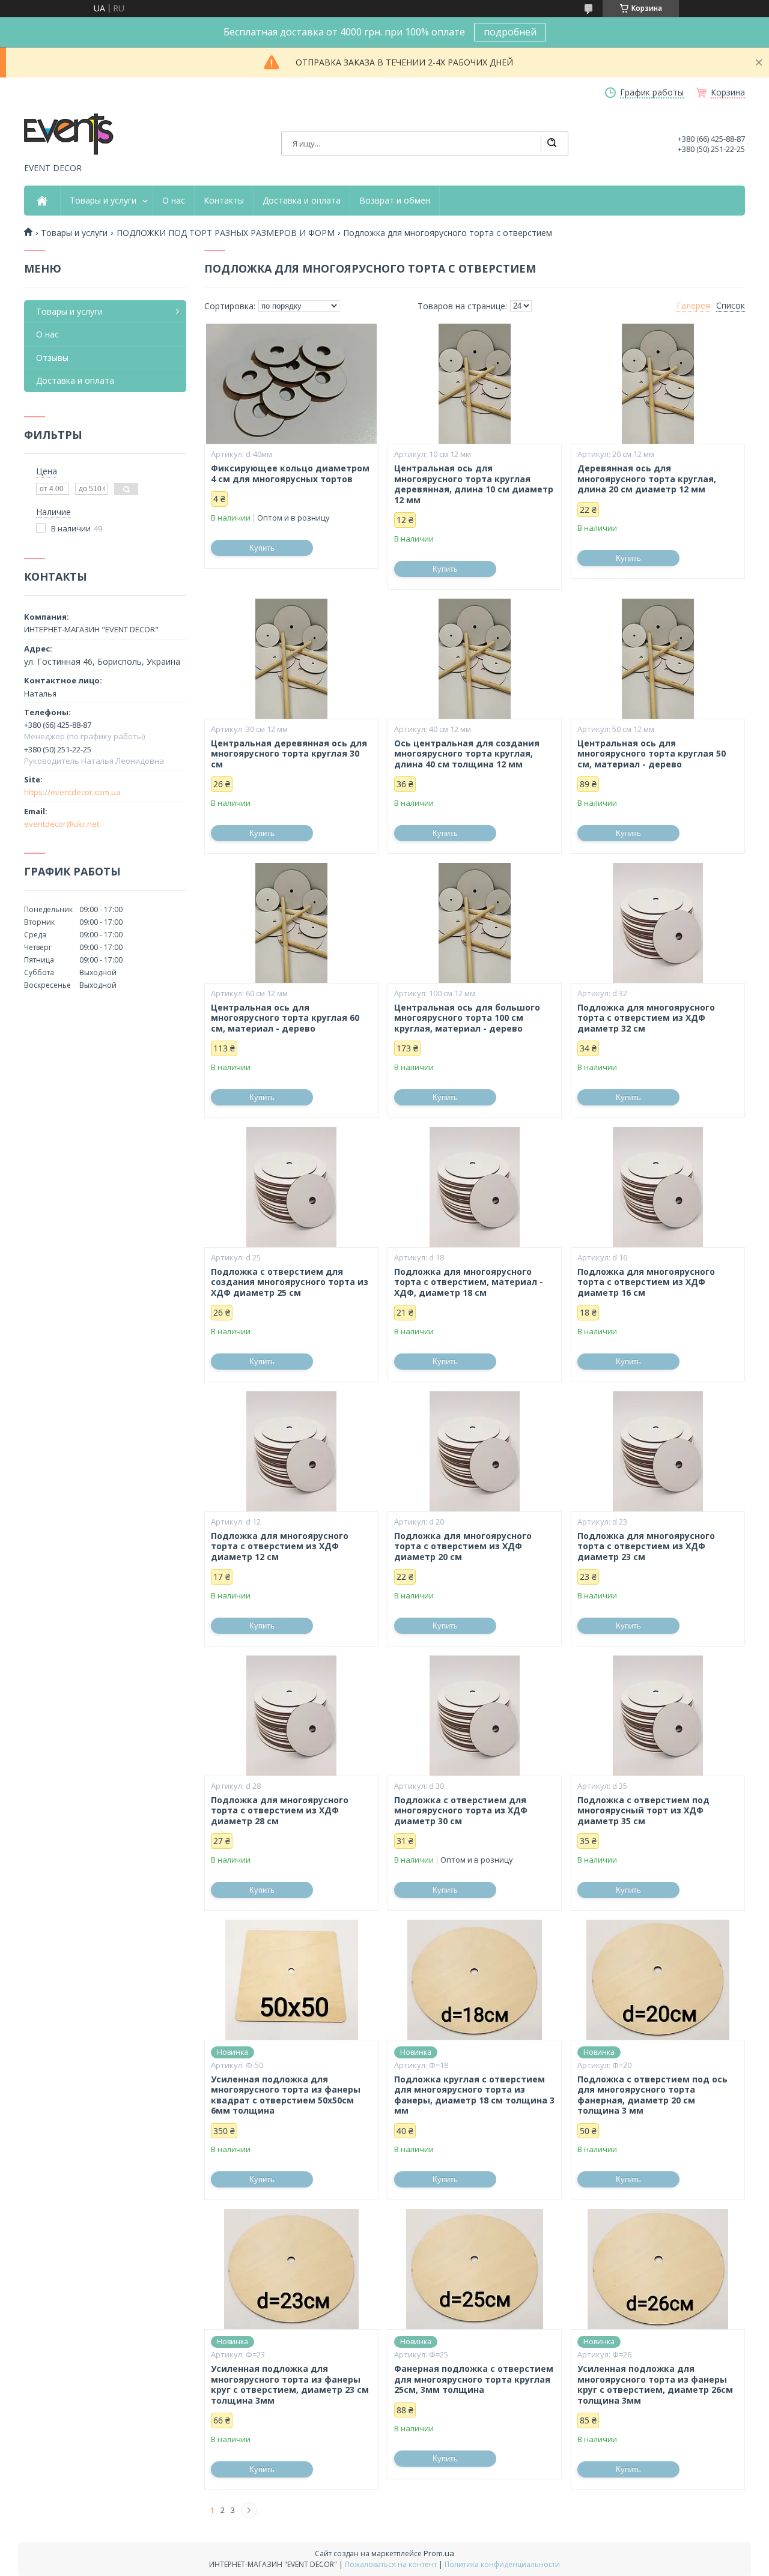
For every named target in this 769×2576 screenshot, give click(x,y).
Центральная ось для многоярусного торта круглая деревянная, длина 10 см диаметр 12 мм (474, 484)
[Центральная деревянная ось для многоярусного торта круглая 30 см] (291, 659)
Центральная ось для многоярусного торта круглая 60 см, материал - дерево (285, 1018)
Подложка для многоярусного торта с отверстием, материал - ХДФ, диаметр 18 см (469, 1282)
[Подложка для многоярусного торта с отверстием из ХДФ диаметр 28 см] (291, 1716)
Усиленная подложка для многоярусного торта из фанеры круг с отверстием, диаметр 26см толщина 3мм (655, 2384)
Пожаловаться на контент (391, 2564)
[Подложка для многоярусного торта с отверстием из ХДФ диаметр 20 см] (475, 1451)
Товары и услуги (103, 201)
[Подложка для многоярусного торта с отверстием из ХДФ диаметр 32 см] (658, 923)
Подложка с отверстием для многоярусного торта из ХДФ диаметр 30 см (461, 1811)
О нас (174, 201)
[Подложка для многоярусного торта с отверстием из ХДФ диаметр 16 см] (658, 1187)
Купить (262, 548)
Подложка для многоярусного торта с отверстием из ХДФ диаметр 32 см (646, 1018)
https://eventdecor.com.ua (72, 792)
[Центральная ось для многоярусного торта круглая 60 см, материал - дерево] (291, 923)
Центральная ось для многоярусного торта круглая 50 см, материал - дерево (652, 754)
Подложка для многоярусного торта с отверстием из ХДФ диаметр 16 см (646, 1282)
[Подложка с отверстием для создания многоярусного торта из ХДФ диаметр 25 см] (291, 1187)
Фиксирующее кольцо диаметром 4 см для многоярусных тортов (290, 473)
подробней (510, 32)
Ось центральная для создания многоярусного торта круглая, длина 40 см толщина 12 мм (467, 754)
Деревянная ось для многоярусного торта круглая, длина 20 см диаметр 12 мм (647, 479)
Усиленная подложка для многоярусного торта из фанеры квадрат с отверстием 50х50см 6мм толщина (286, 2095)
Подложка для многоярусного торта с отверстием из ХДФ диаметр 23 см (646, 1547)
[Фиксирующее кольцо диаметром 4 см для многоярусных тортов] (291, 384)
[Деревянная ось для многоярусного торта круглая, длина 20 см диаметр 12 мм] (658, 384)
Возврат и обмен (395, 201)
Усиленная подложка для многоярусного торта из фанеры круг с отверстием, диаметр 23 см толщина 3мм (290, 2384)
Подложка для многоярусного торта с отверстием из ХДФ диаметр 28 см (280, 1811)
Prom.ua (439, 2553)
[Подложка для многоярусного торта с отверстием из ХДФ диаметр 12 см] (291, 1451)
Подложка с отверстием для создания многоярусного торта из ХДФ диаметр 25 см (290, 1282)
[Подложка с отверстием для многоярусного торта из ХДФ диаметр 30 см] (475, 1716)
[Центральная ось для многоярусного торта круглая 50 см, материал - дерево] (658, 659)
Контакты (224, 201)
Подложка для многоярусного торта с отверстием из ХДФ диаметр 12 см (280, 1547)
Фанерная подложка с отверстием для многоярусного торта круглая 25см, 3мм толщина (474, 2379)
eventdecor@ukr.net (62, 824)
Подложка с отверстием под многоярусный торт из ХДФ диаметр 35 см (643, 1811)
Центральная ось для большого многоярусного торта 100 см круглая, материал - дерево (467, 1018)
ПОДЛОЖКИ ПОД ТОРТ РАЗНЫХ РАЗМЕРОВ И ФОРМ (226, 233)
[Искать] (552, 144)
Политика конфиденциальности (502, 2564)
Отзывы (52, 358)
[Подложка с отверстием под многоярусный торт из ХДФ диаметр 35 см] (658, 1716)
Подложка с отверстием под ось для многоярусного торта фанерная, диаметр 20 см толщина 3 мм (652, 2095)
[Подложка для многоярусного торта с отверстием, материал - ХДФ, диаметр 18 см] (475, 1187)
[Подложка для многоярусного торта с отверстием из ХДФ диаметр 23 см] (658, 1451)
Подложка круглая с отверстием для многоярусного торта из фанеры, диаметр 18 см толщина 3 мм (474, 2095)
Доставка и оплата (302, 201)
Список (731, 306)
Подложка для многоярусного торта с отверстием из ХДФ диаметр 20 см (463, 1547)
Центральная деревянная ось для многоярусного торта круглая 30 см (289, 754)
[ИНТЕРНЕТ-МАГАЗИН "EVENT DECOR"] (69, 135)
